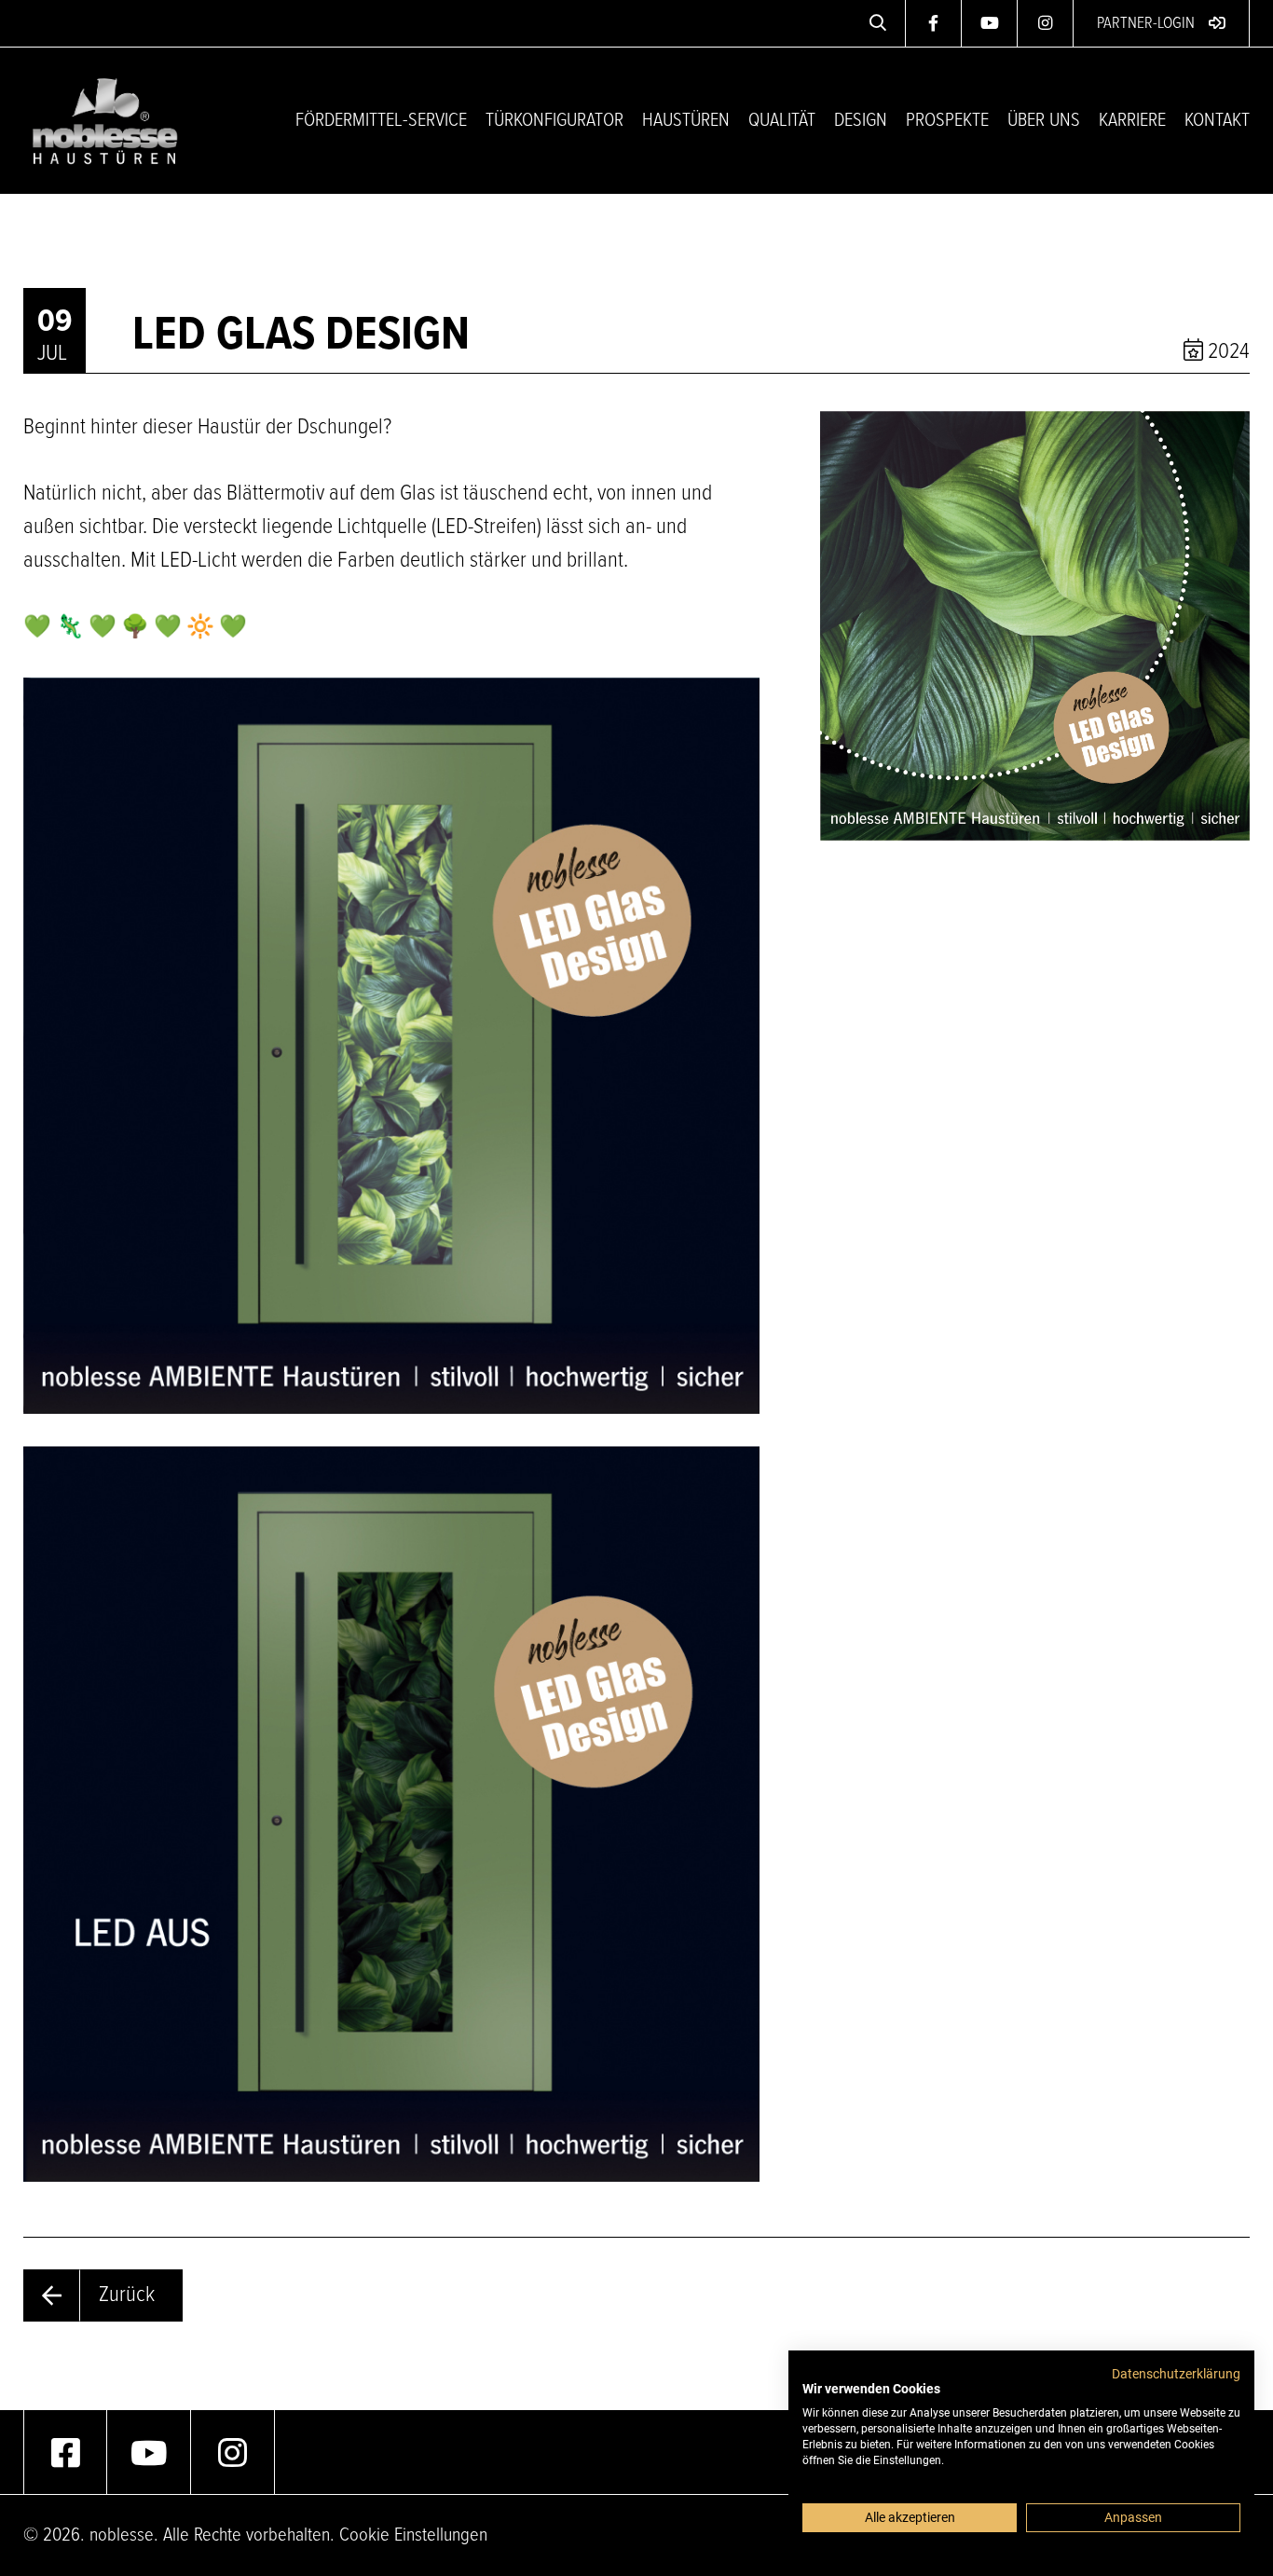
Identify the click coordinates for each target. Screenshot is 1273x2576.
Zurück (127, 2295)
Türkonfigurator (554, 121)
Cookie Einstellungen (413, 2535)
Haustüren (686, 121)
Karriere (1132, 121)
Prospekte (947, 121)
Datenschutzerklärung (1176, 2374)
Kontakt (1217, 121)
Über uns (1044, 121)
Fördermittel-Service (381, 121)
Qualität (782, 121)
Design (861, 121)
